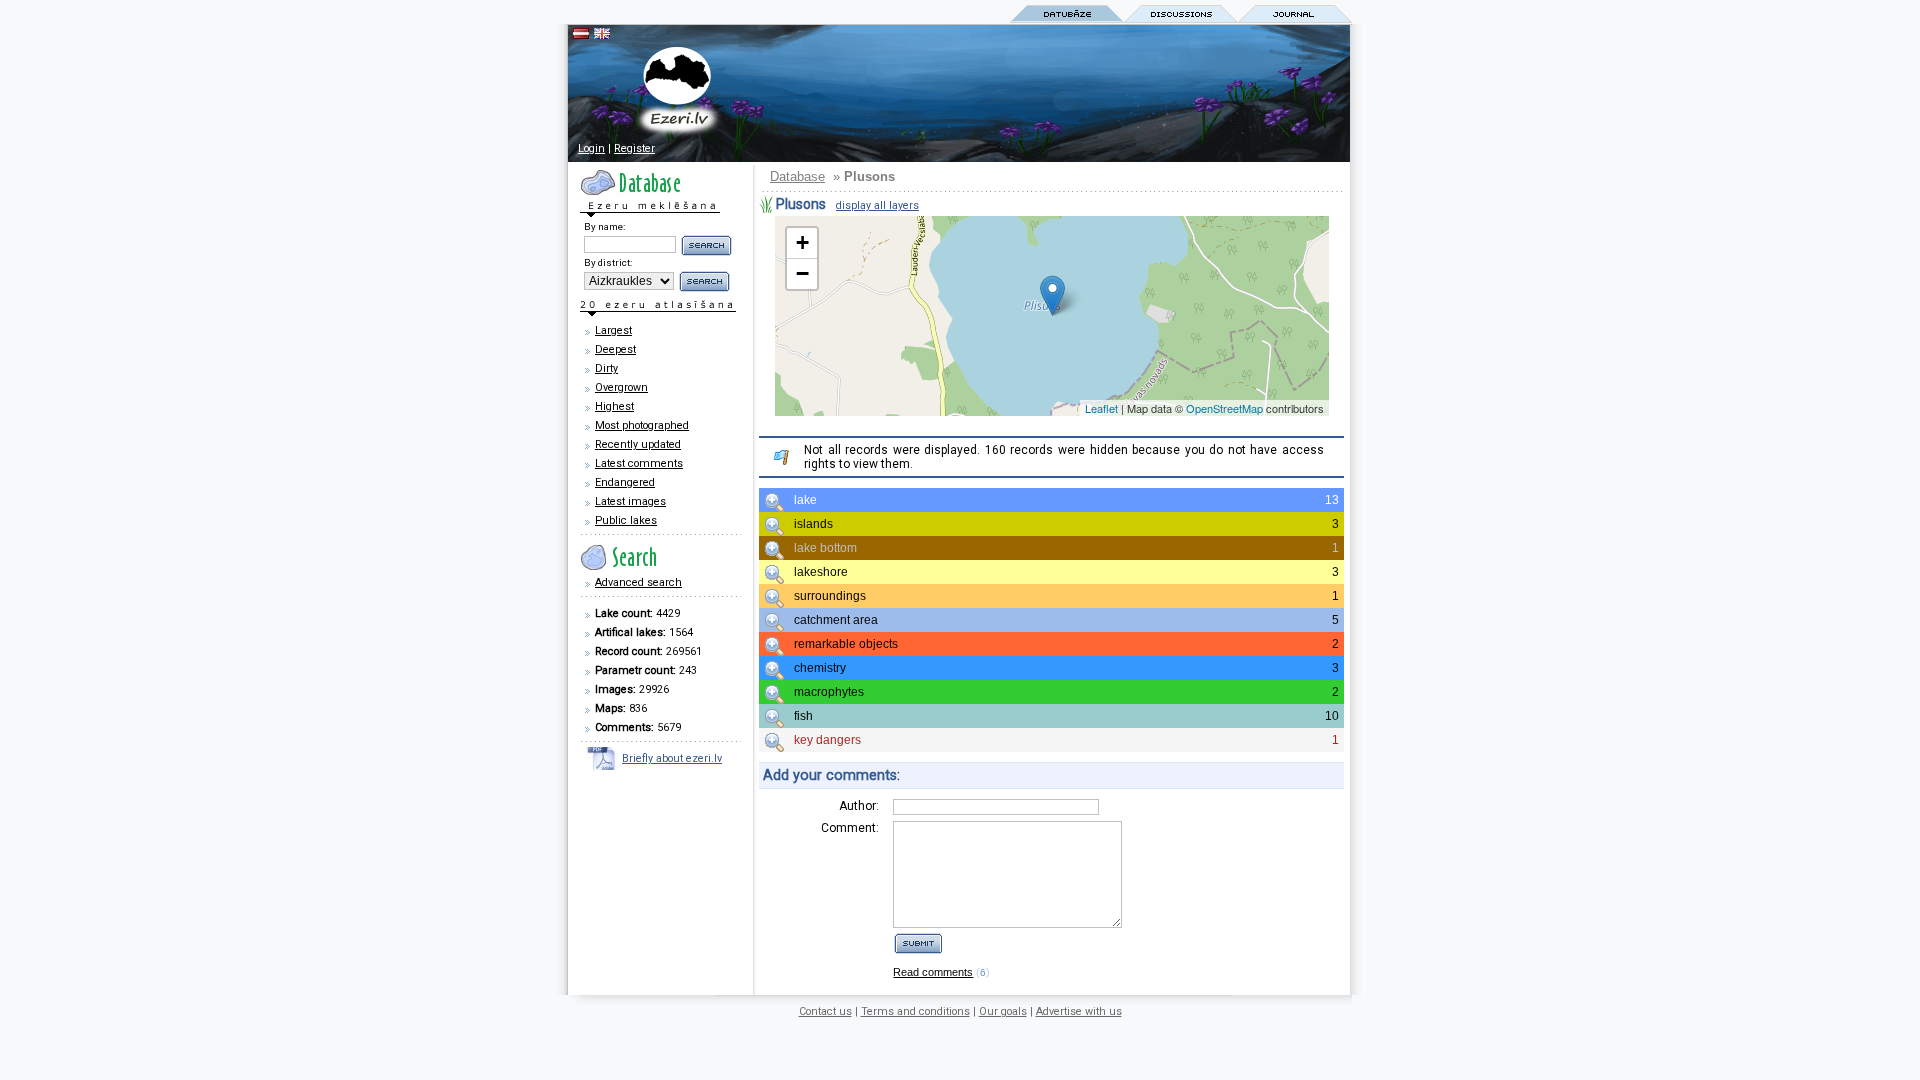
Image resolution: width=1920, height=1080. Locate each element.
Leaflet (1101, 408)
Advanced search (638, 582)
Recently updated (638, 444)
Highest (614, 406)
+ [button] (802, 242)
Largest (613, 330)
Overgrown (621, 387)
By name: (604, 226)
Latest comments (639, 463)
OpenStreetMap (1224, 408)
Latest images (630, 501)
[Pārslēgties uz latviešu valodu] (581, 35)
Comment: (850, 828)
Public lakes (626, 520)
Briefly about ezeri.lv (672, 758)
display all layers (877, 205)
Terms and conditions (915, 1011)
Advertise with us (1079, 1011)
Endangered (625, 482)
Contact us (825, 1011)
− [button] (802, 273)
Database (797, 176)
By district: (608, 262)
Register (634, 148)
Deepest (615, 349)
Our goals (1003, 1011)
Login (591, 148)
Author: (859, 806)
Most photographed (642, 425)
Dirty (606, 368)
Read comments (933, 972)
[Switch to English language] (602, 35)
